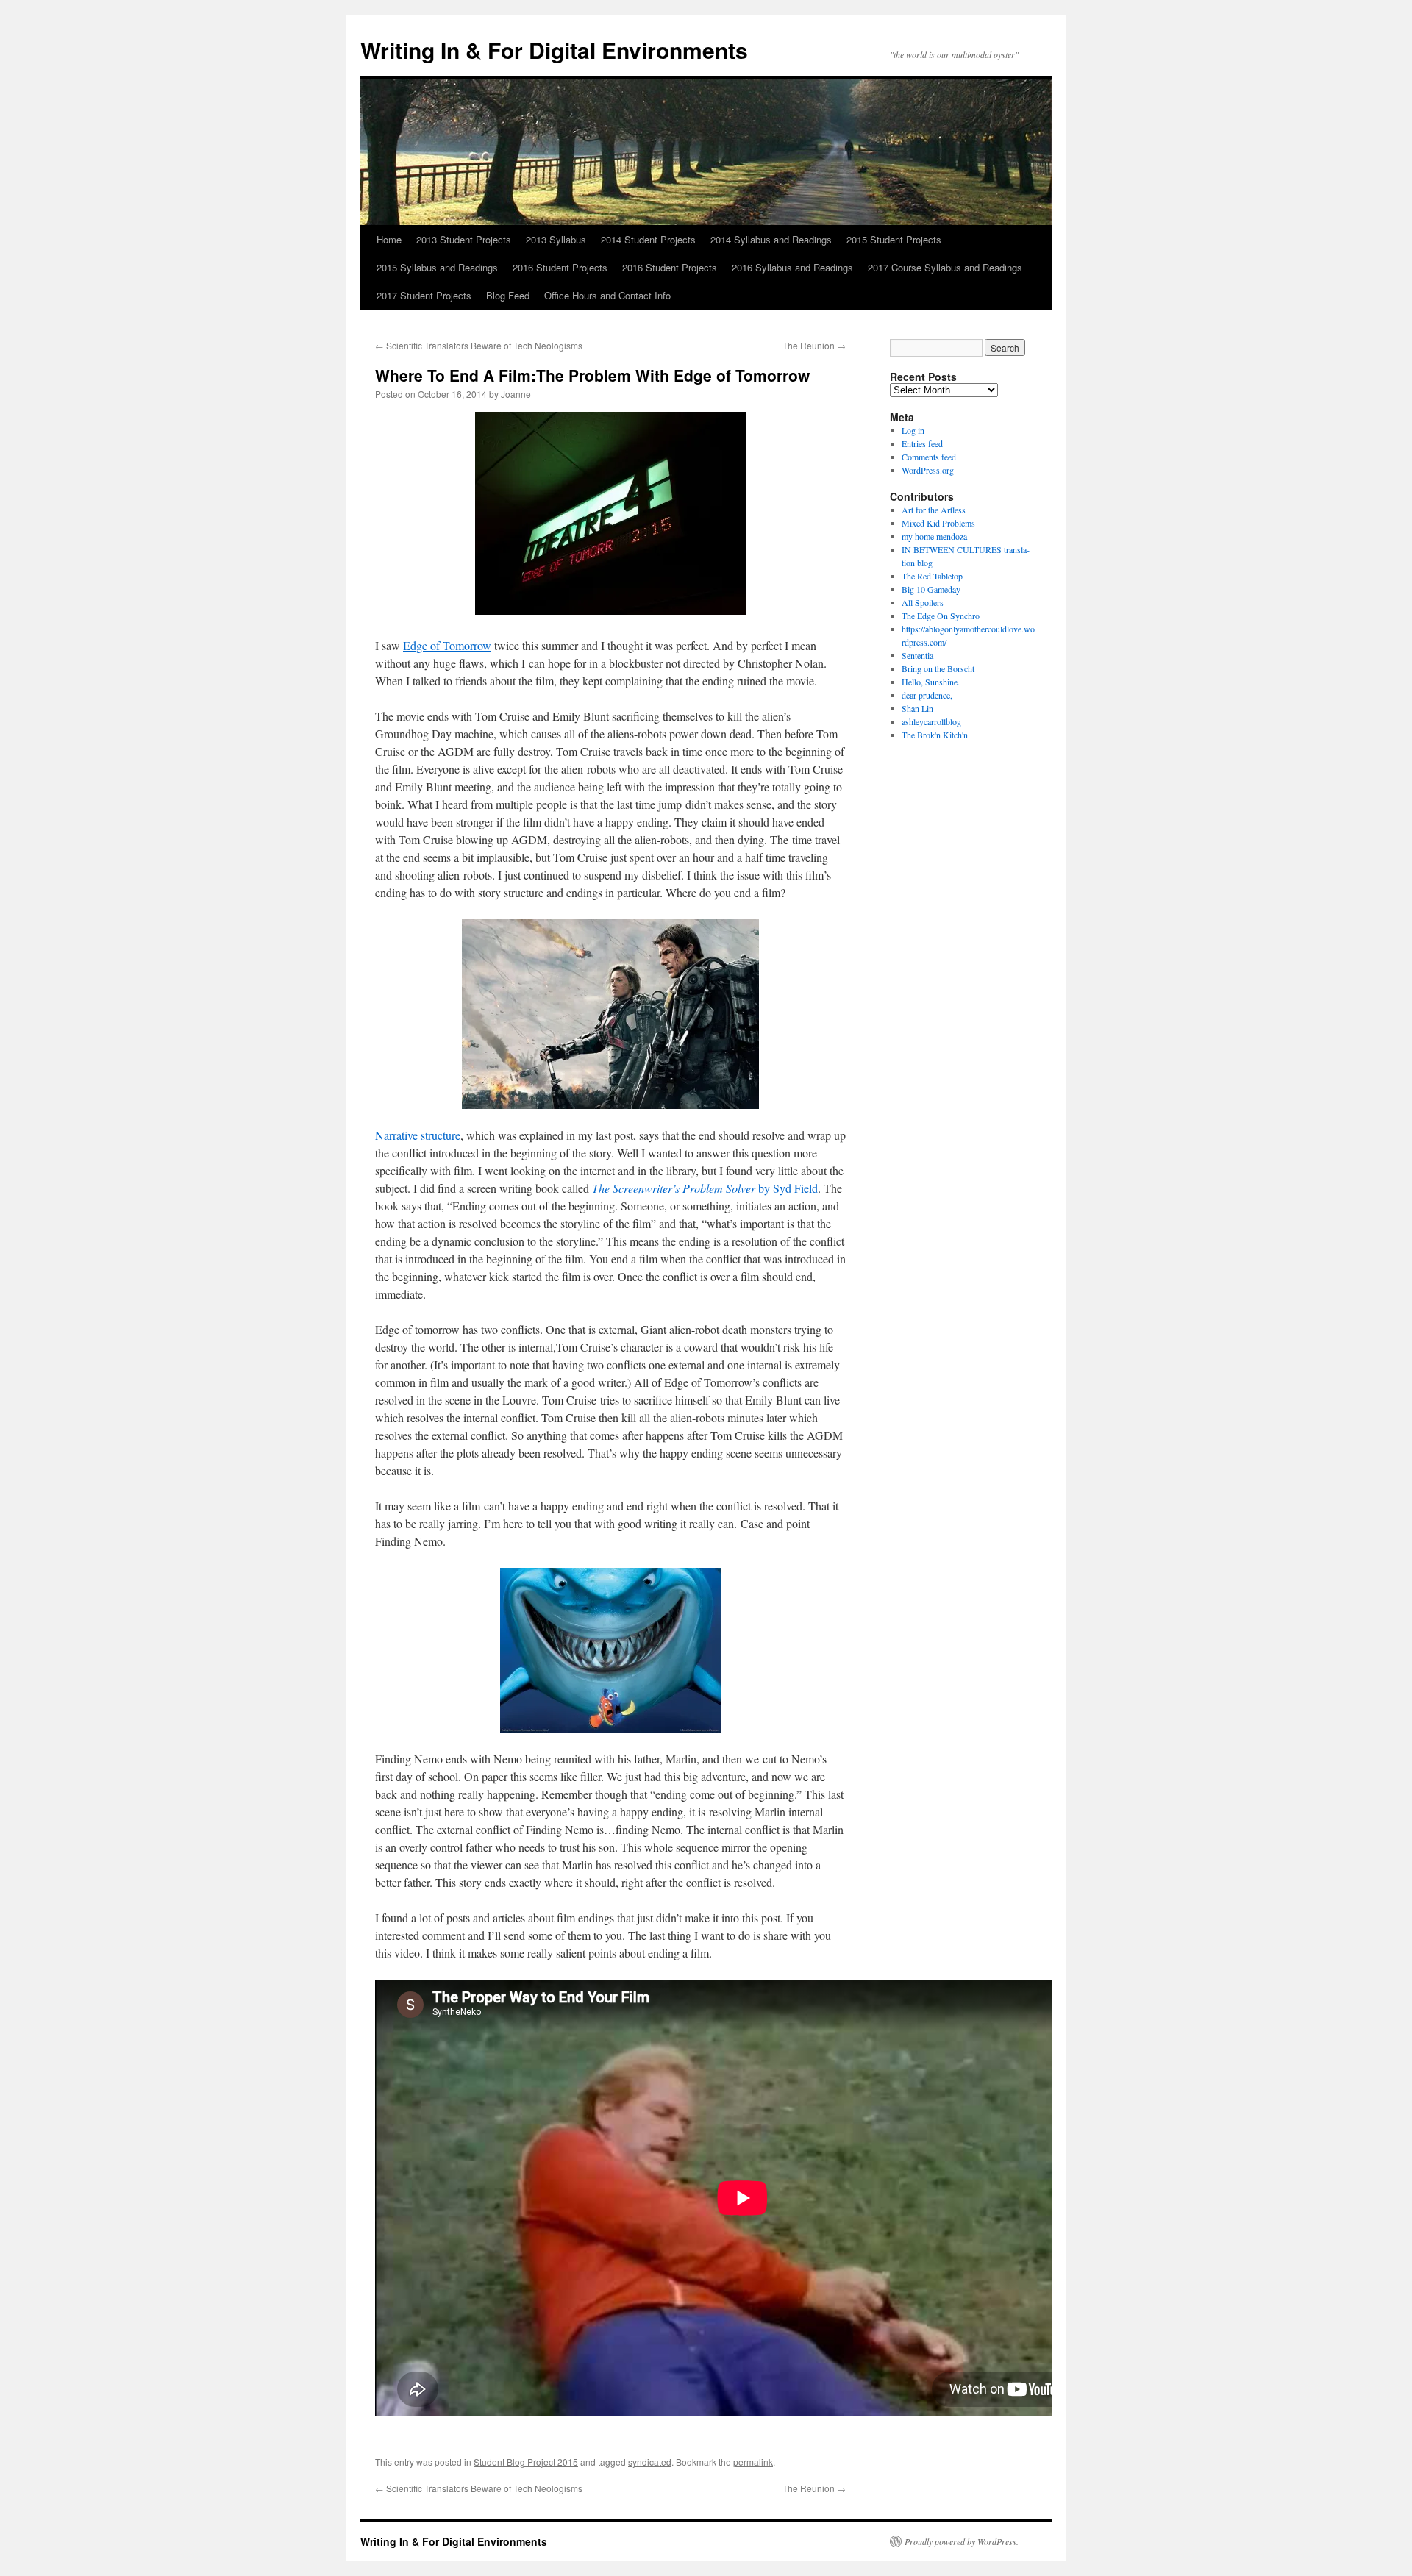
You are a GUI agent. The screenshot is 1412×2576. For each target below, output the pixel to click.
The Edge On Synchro (941, 616)
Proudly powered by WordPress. (962, 2541)
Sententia (917, 655)
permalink (753, 2462)
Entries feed (922, 443)
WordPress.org (928, 470)
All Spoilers (923, 602)
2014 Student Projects (648, 239)
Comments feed (929, 457)
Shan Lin (917, 708)
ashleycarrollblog (931, 721)
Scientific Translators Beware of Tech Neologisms (479, 345)
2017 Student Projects (424, 295)
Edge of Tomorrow (447, 645)
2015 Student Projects (894, 239)
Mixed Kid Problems (938, 523)
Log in (913, 430)
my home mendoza (934, 536)
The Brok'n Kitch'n (935, 735)
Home (389, 239)
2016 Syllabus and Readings (792, 267)
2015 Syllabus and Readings (437, 267)
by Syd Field (705, 1188)
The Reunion (814, 345)
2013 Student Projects (464, 239)
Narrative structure (418, 1135)
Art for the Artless (934, 510)
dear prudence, (927, 695)
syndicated (650, 2462)
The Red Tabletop (932, 576)
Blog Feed (508, 295)
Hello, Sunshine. (931, 682)
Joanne (516, 394)
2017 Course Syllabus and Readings (945, 267)
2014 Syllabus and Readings (771, 239)
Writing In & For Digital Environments (554, 50)
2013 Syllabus (556, 239)
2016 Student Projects (560, 267)
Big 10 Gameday (931, 589)
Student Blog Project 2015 (526, 2462)
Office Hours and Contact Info (607, 295)
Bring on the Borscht (938, 668)
